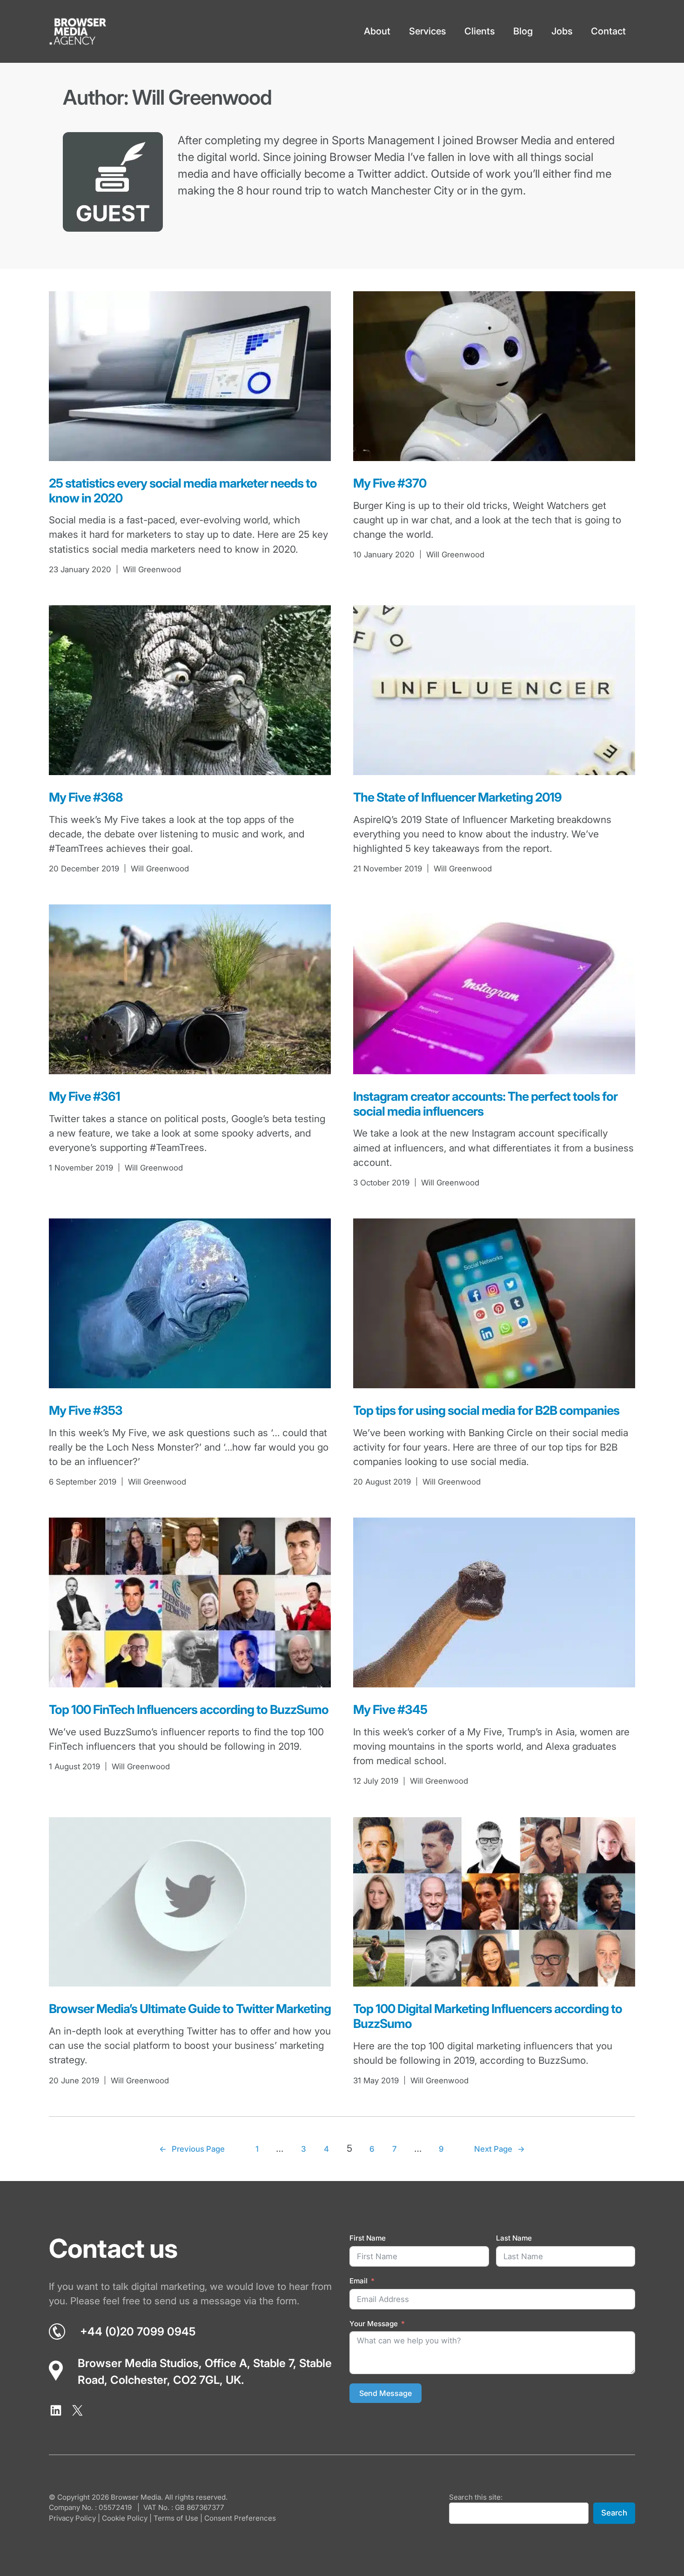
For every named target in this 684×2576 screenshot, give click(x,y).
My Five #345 (390, 1710)
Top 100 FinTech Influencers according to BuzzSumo (189, 1710)
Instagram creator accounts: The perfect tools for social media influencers (485, 1104)
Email (359, 2281)
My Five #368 (86, 797)
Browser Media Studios (138, 2363)
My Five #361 (84, 1096)
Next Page (500, 2149)
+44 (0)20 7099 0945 (138, 2332)
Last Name (514, 2238)
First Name (368, 2238)
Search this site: (476, 2497)
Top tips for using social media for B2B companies (486, 1410)
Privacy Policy (72, 2518)
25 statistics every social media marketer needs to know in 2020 (183, 491)
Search (614, 2513)
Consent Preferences (240, 2518)
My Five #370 (390, 483)
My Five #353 (86, 1410)
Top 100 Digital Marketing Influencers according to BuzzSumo (488, 2016)
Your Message (374, 2324)
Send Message (386, 2393)
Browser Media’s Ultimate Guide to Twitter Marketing (190, 2009)
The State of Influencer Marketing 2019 (457, 797)
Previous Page (192, 2149)
